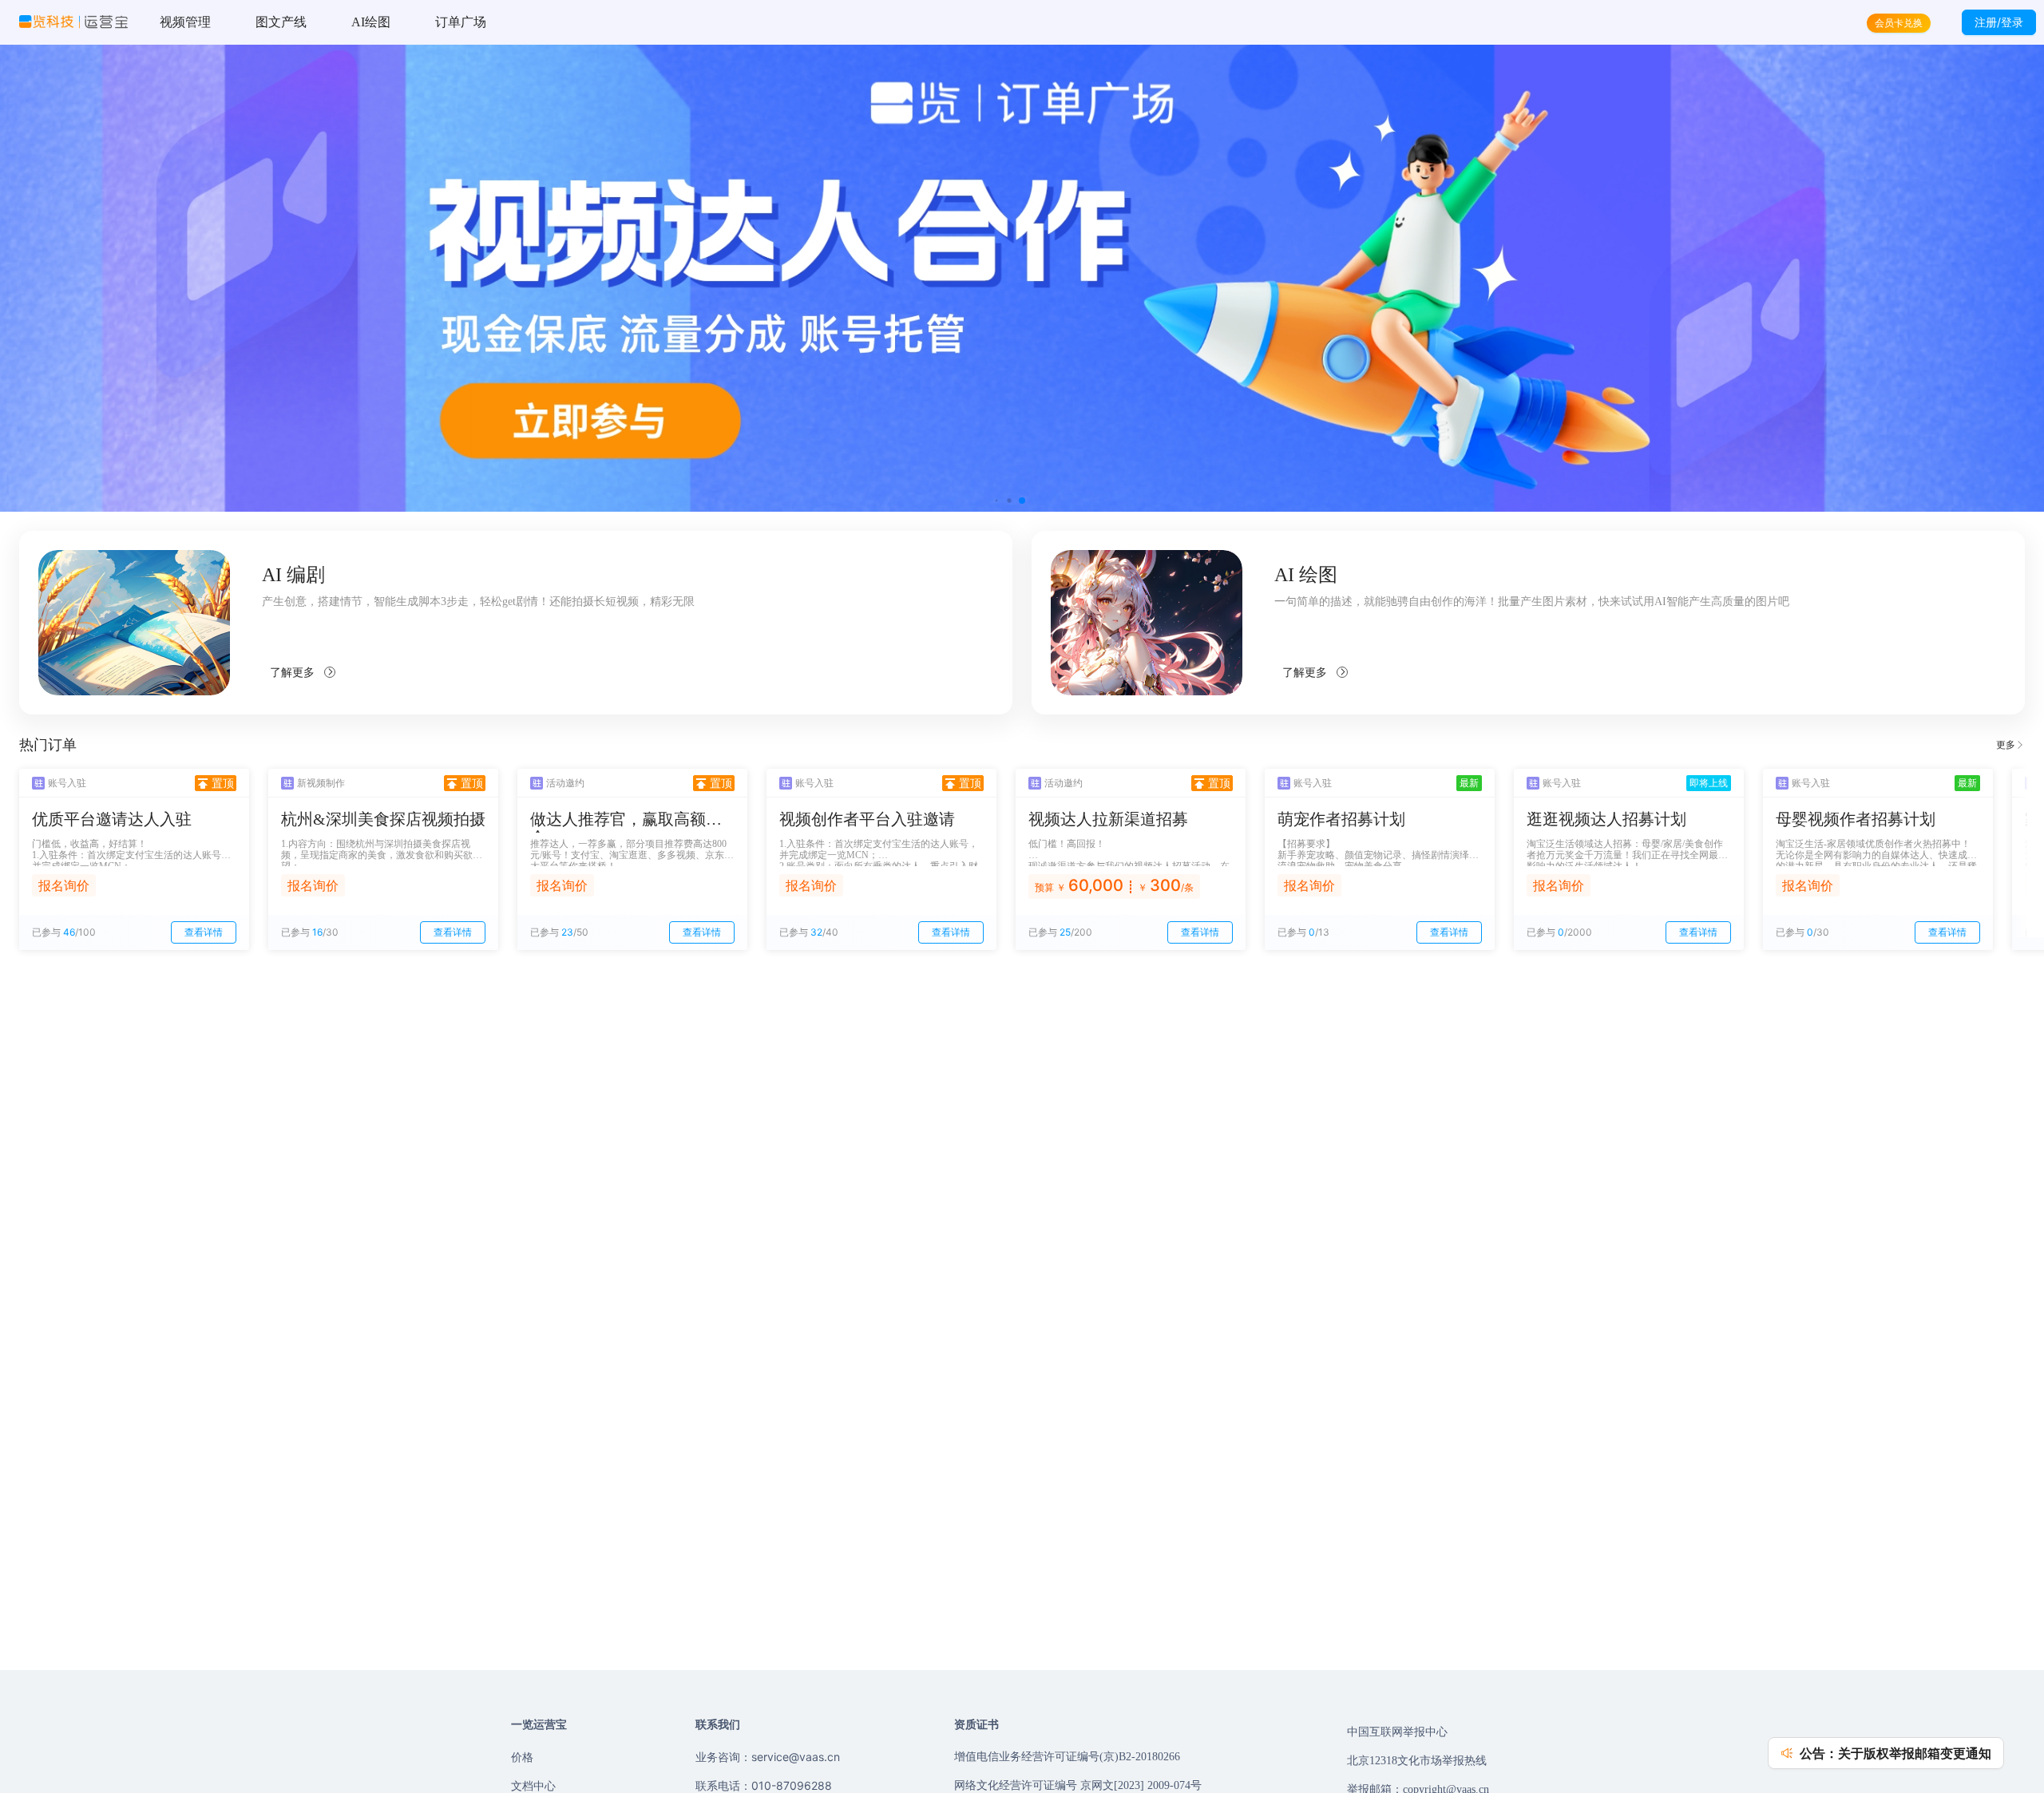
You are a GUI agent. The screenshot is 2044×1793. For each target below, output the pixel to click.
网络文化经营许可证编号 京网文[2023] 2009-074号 (1078, 1785)
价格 (522, 1757)
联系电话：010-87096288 (764, 1785)
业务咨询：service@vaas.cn (768, 1757)
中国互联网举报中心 (1397, 1732)
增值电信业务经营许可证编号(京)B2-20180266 (1067, 1757)
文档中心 (533, 1785)
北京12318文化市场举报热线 (1417, 1761)
